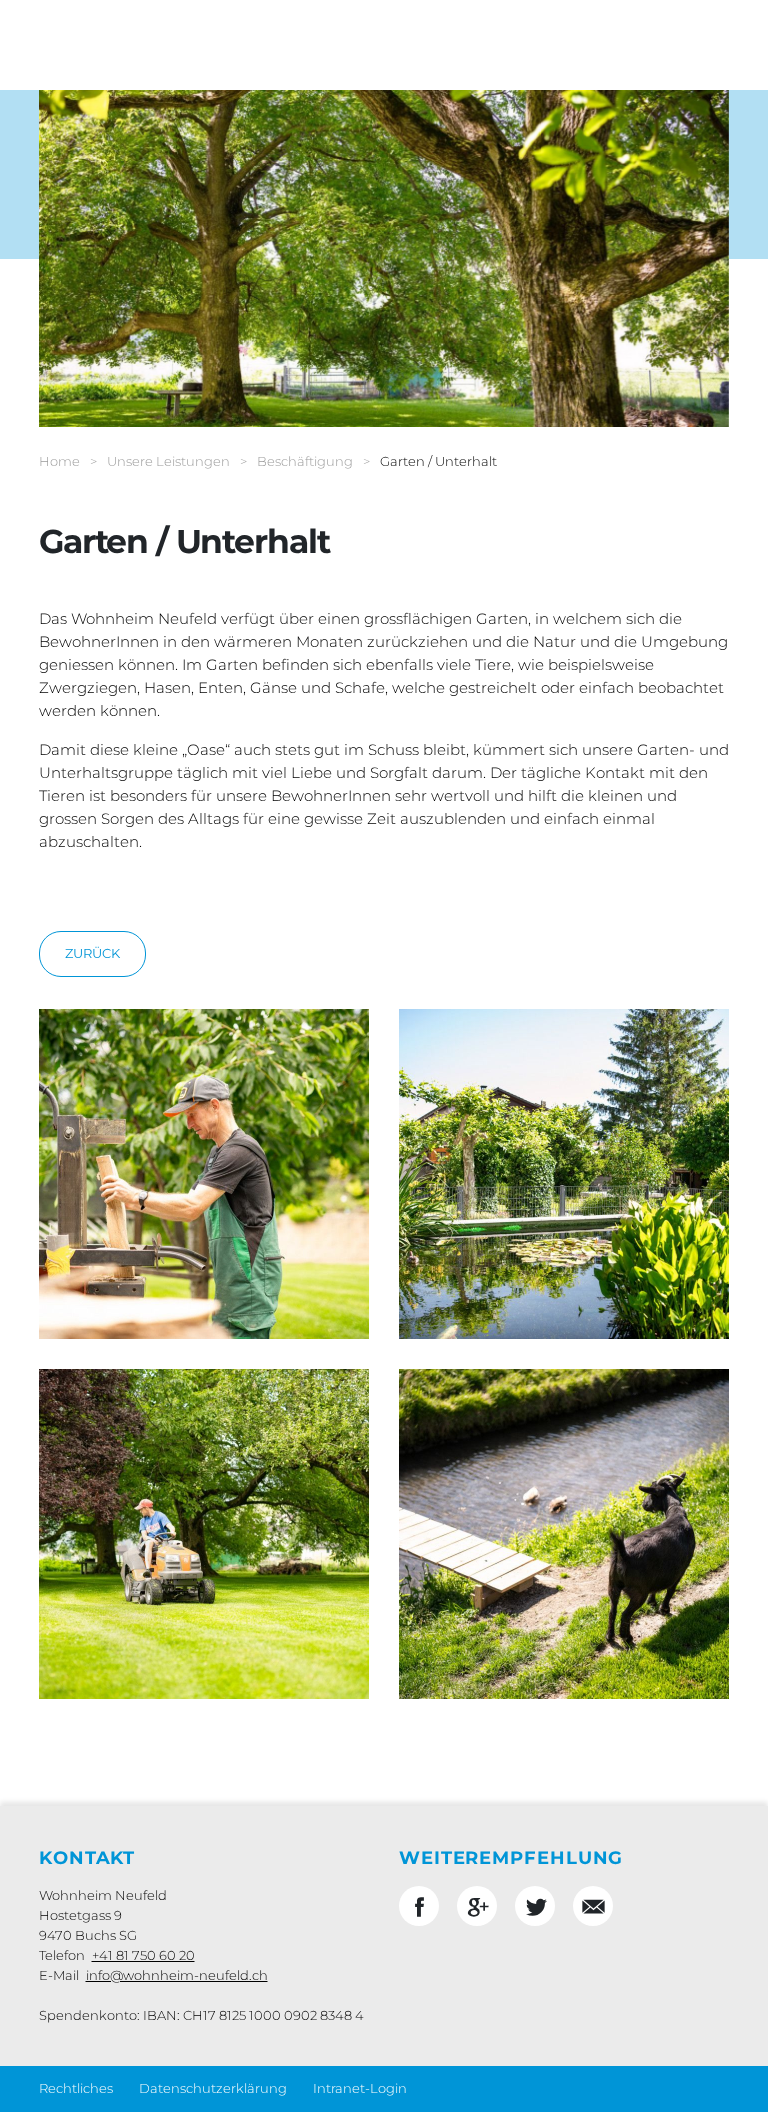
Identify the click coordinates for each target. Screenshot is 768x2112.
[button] (419, 1906)
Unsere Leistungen (168, 461)
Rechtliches (76, 2088)
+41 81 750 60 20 (143, 1955)
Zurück (92, 953)
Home (59, 461)
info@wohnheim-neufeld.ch (177, 1975)
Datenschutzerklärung (213, 2088)
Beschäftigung (305, 461)
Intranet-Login (360, 2088)
